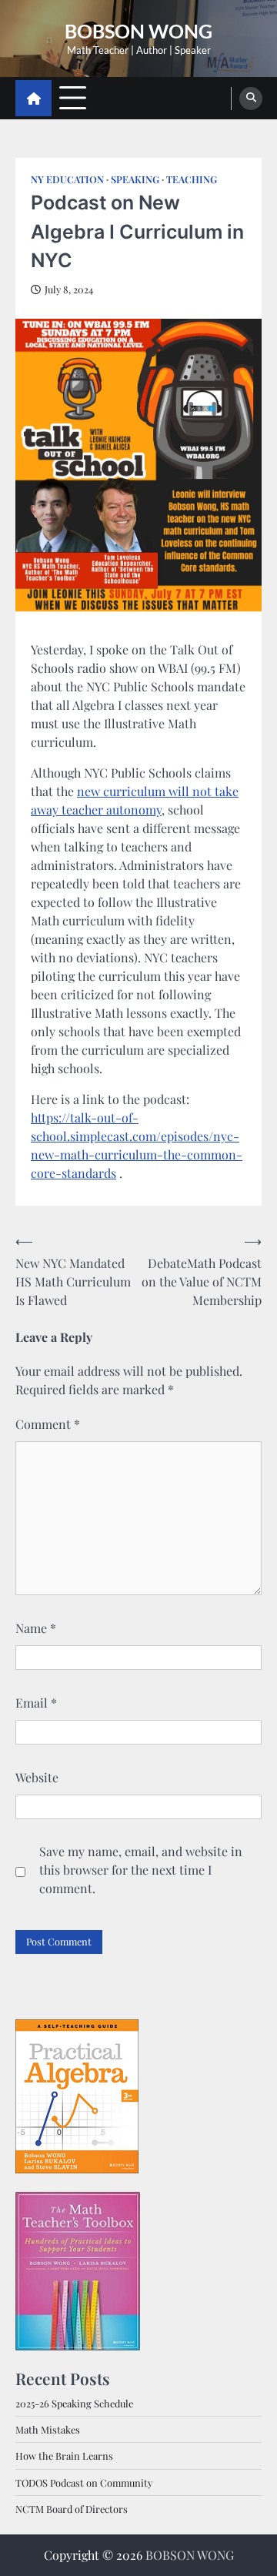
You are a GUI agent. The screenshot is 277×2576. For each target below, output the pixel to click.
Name (36, 1628)
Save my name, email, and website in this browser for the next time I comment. (141, 1870)
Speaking (135, 179)
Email (36, 1703)
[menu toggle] (73, 97)
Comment (48, 1424)
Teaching (192, 179)
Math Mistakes (48, 2429)
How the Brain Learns (64, 2456)
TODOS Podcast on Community (84, 2482)
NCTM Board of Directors (72, 2509)
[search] (251, 99)
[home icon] (33, 98)
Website (37, 1777)
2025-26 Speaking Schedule (74, 2403)
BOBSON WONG (138, 31)
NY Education (67, 179)
